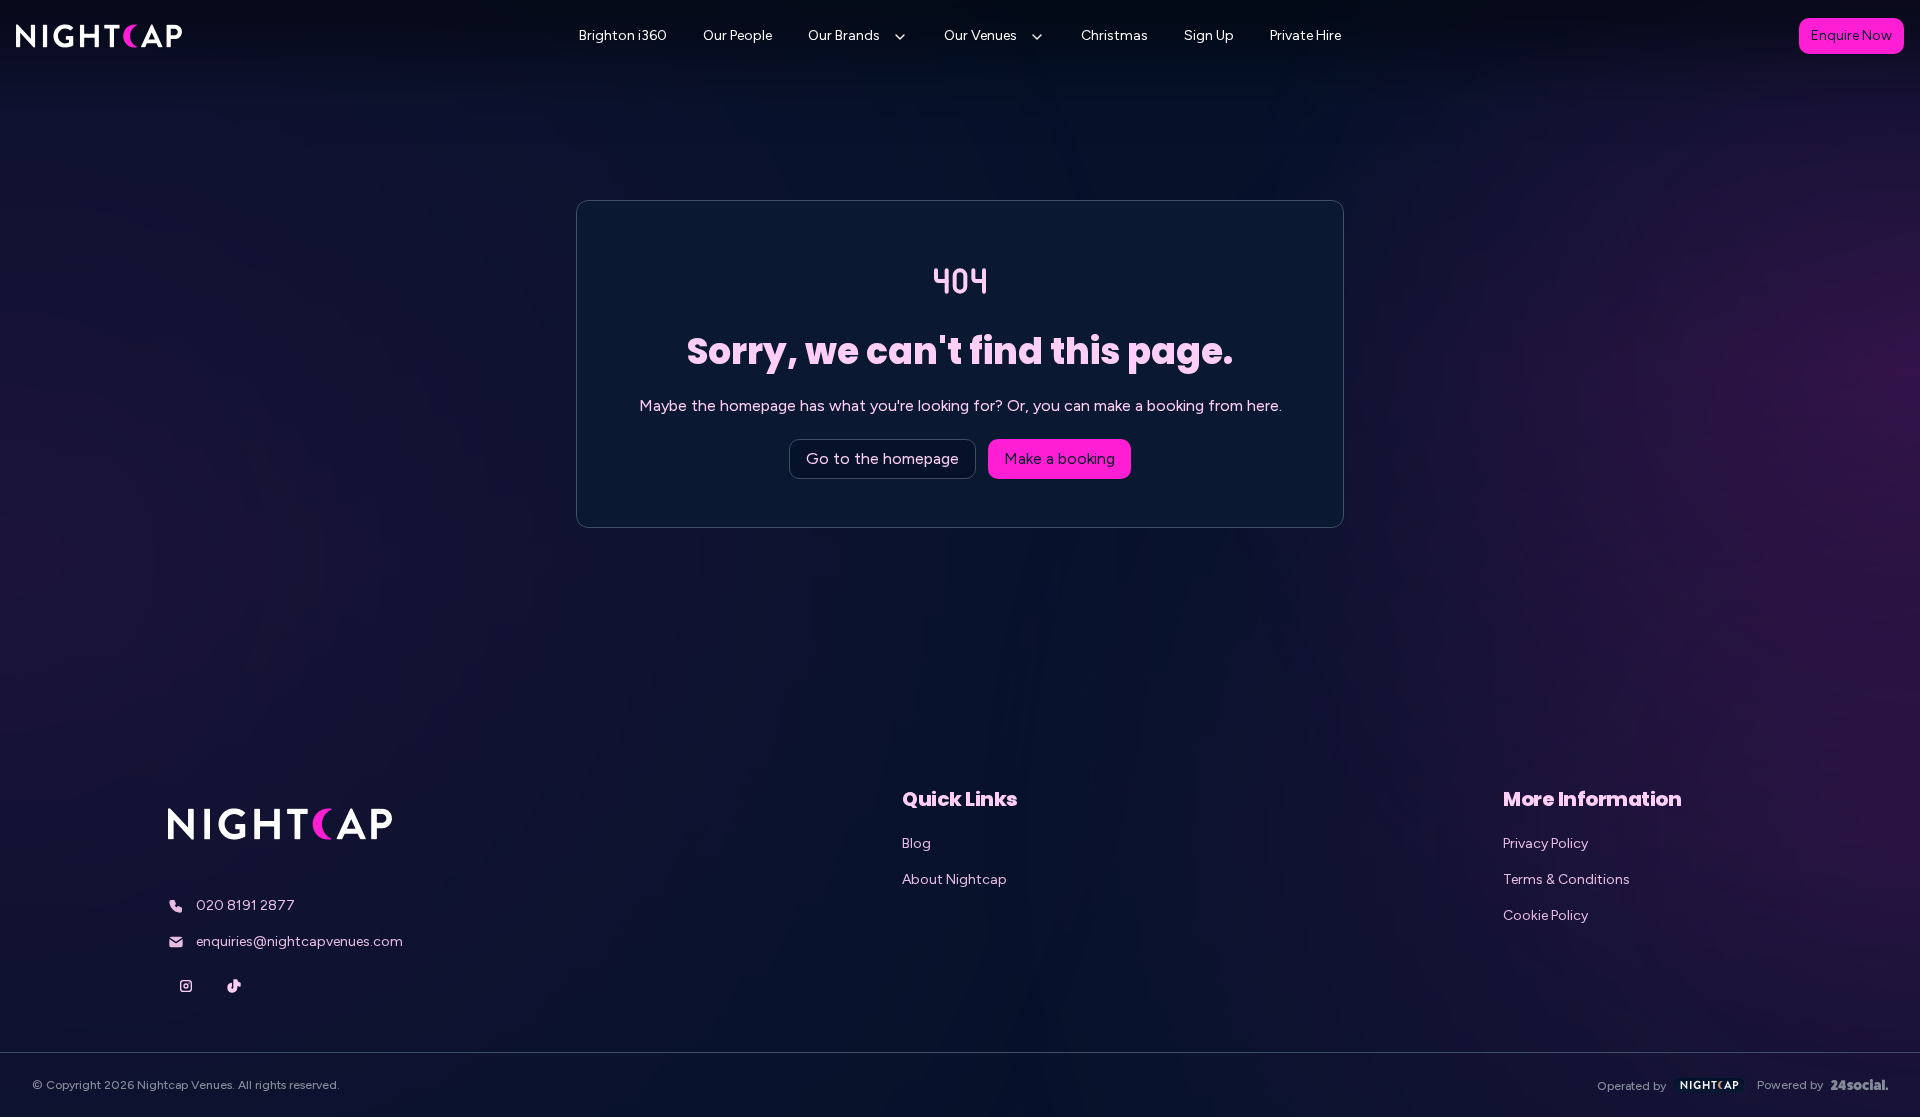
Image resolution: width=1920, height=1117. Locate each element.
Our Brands (844, 35)
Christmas (1114, 35)
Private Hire (1305, 35)
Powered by (1790, 1085)
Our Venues (980, 35)
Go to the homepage (882, 458)
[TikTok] (234, 986)
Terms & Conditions (1566, 879)
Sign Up (1209, 35)
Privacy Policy (1545, 843)
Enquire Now (1851, 35)
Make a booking (1059, 458)
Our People (737, 35)
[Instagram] (186, 986)
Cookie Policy (1545, 915)
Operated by (1631, 1086)
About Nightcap (954, 879)
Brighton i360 (623, 35)
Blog (916, 843)
